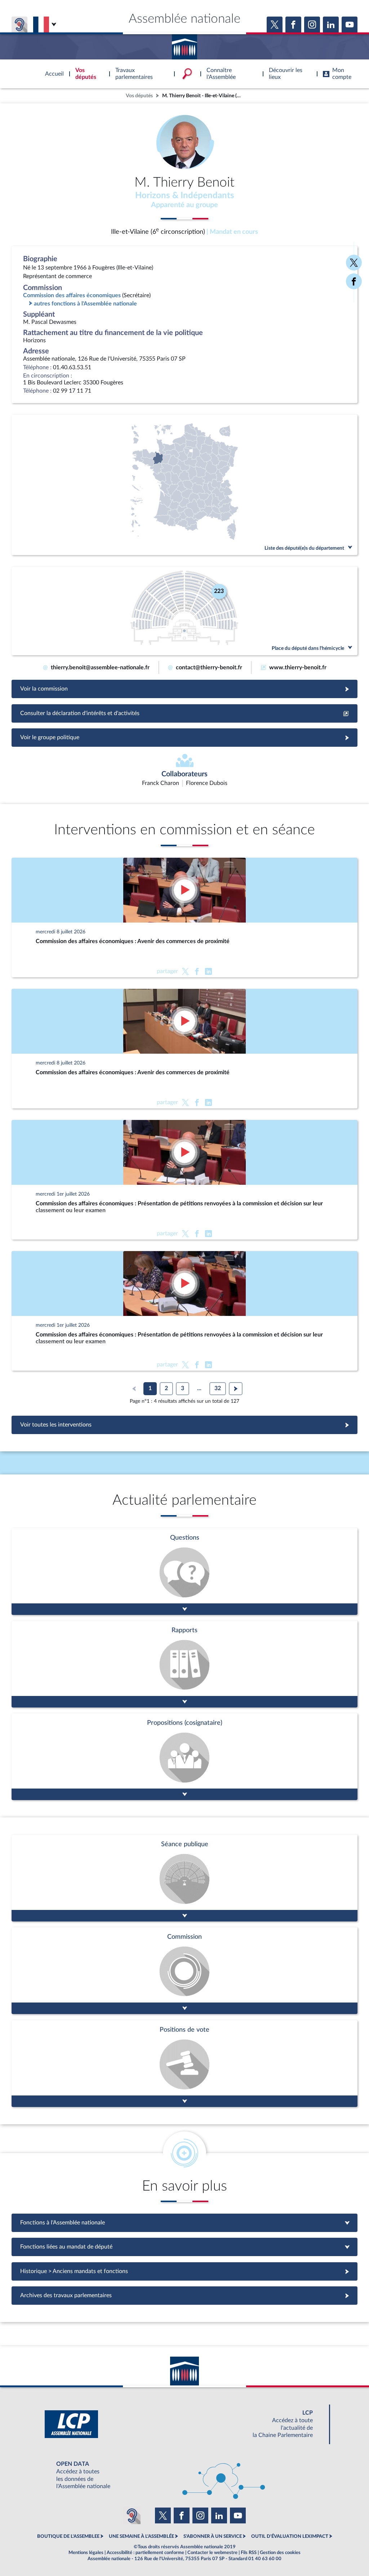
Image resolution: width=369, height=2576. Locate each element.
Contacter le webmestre (212, 2553)
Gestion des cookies (280, 2553)
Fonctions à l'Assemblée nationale (185, 2223)
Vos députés (139, 96)
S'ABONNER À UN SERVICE (213, 2536)
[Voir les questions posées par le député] (184, 1572)
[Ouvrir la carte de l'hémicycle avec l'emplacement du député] (184, 611)
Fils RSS (249, 2553)
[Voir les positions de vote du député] (184, 2064)
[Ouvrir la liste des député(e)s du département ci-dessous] (184, 485)
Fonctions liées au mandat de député (184, 2247)
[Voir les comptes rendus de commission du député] (184, 1971)
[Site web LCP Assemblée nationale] (184, 2424)
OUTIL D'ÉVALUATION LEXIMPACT (290, 2536)
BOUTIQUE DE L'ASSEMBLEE (68, 2536)
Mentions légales (86, 2553)
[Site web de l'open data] (184, 2475)
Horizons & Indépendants (185, 196)
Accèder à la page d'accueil (184, 44)
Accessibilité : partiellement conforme (145, 2553)
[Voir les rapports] (184, 1664)
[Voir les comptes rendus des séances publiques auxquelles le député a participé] (184, 1878)
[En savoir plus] (184, 1757)
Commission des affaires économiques (72, 295)
